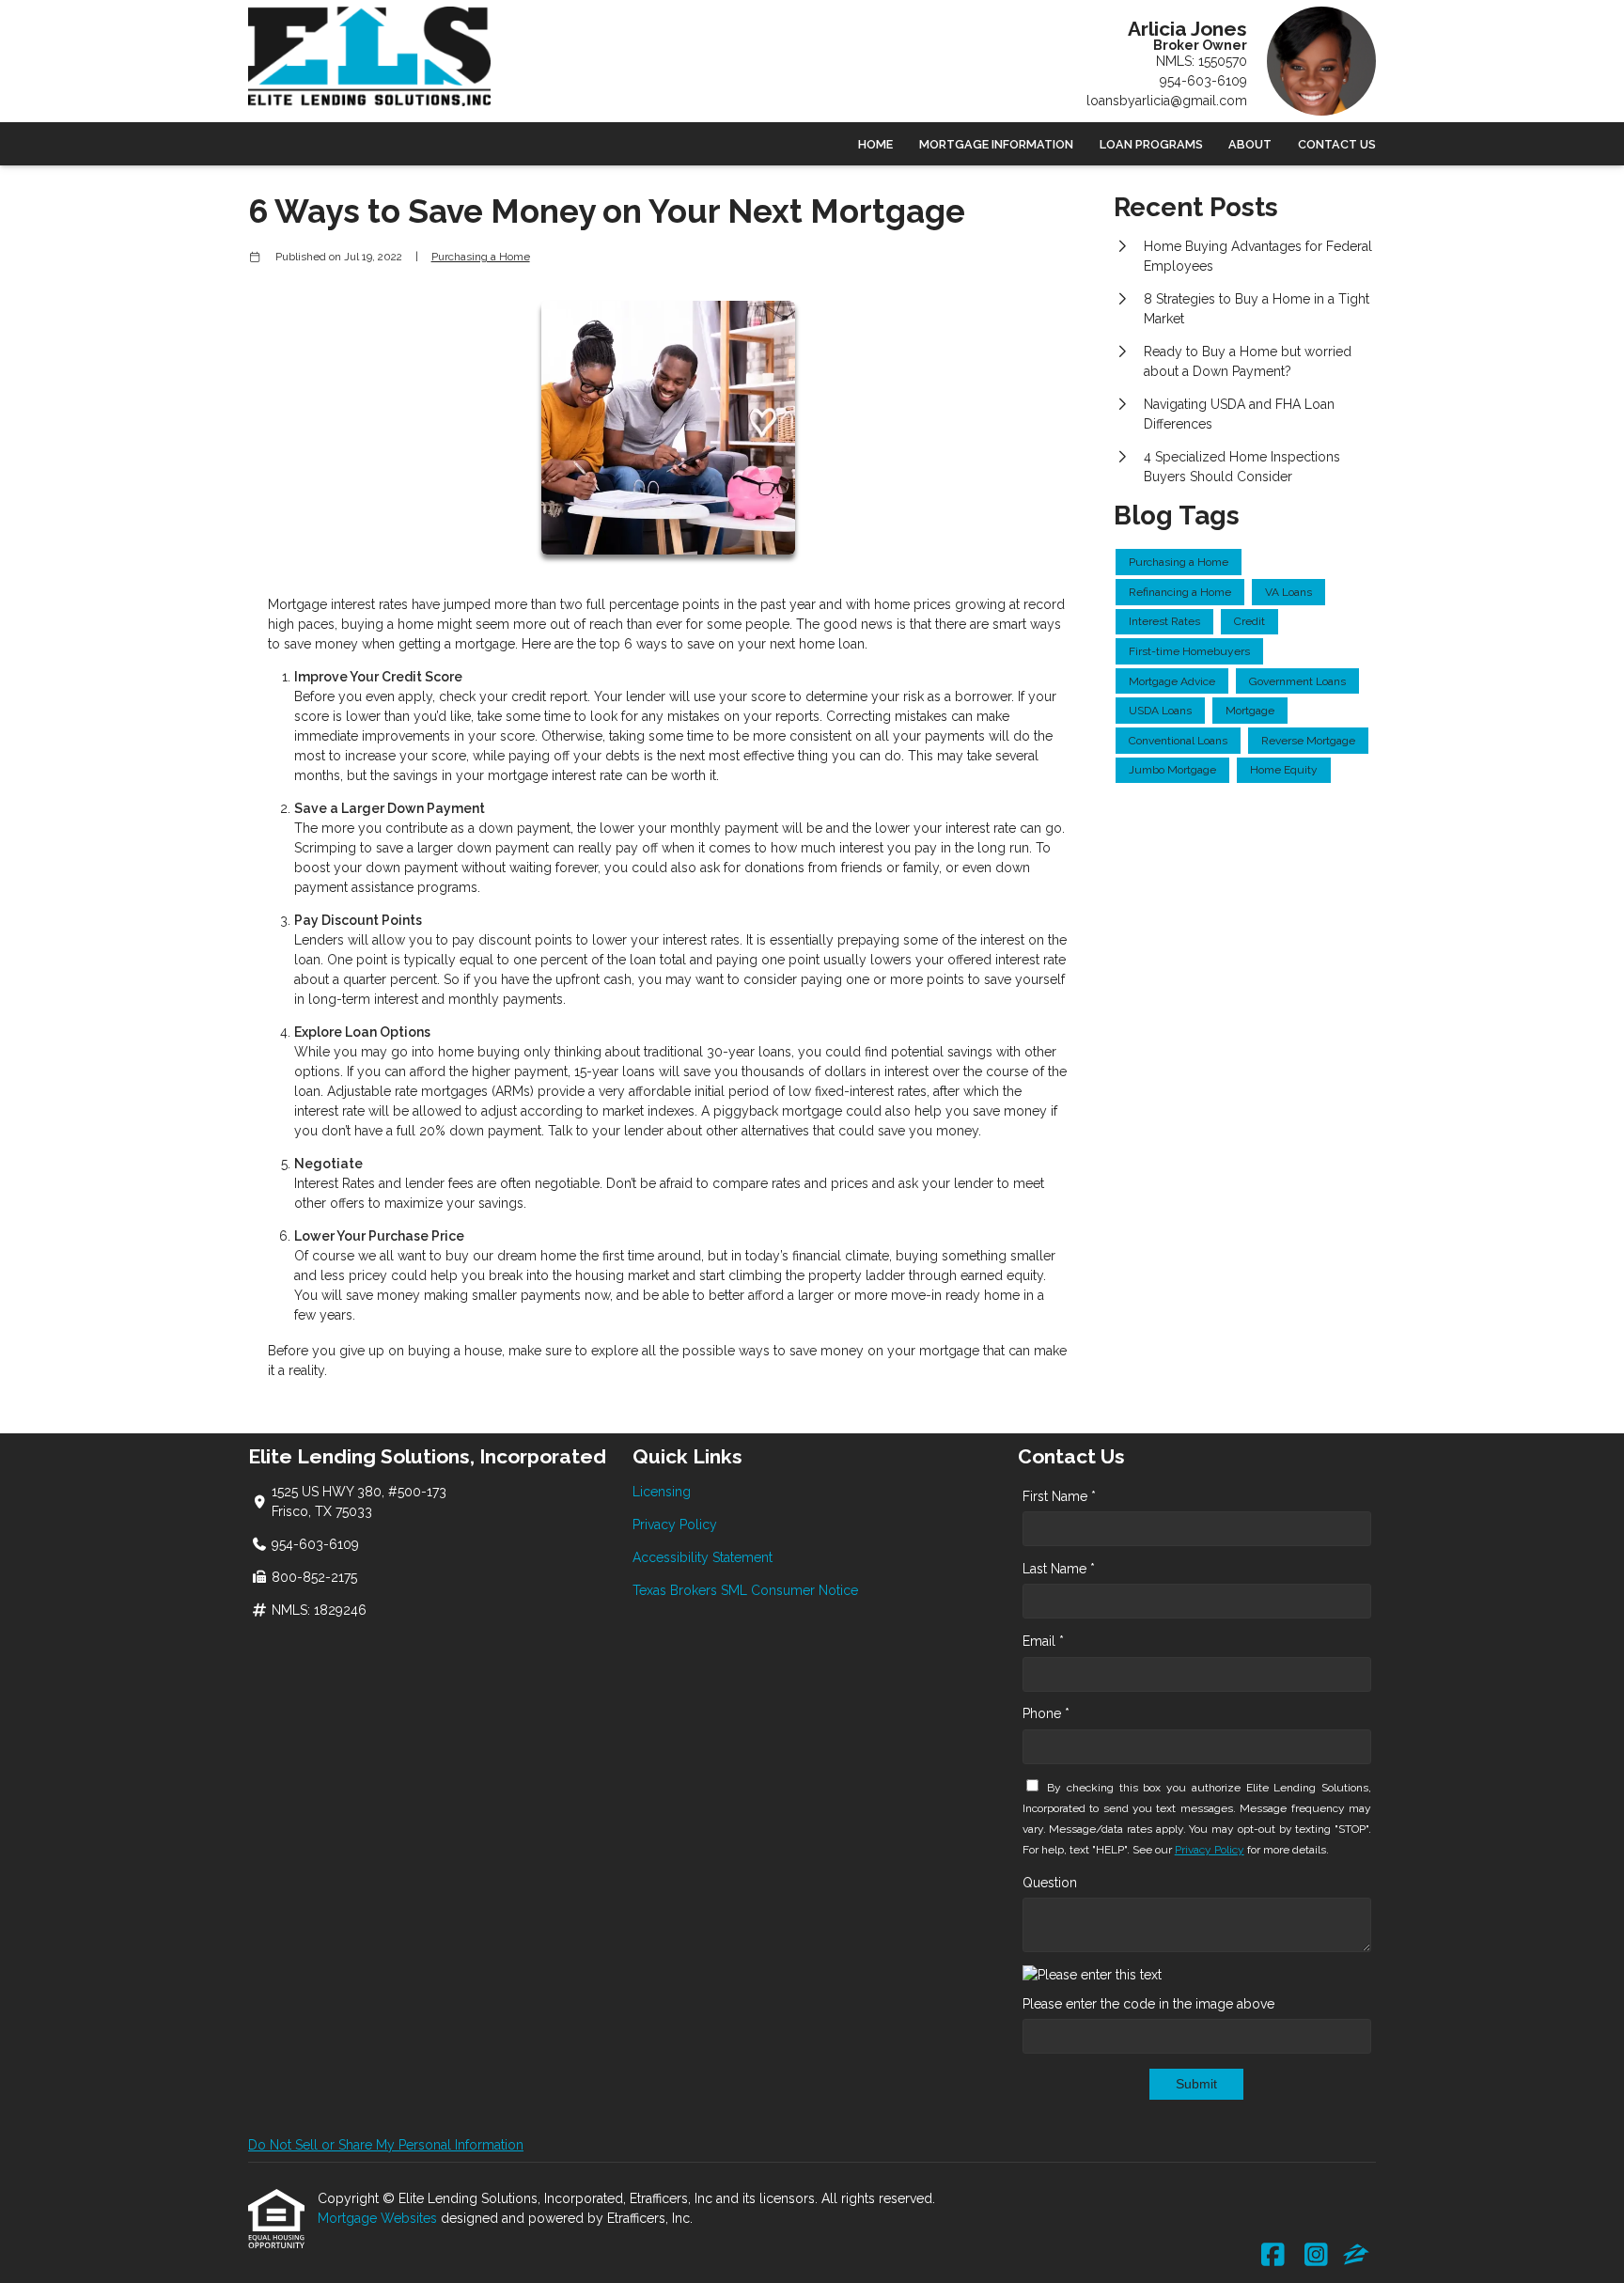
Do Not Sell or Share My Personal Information (386, 2145)
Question (1050, 1883)
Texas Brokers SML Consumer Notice (745, 1590)
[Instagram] (1316, 2256)
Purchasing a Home (481, 257)
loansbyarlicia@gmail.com (1167, 101)
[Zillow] (1356, 2256)
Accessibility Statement (703, 1557)
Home (875, 144)
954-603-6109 (1203, 81)
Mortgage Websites (379, 2218)
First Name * (1059, 1496)
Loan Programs (1151, 144)
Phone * (1046, 1713)
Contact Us (1337, 144)
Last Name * (1059, 1569)
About (1250, 144)
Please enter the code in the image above (1148, 2004)
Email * (1043, 1641)
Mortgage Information (996, 144)
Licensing (662, 1492)
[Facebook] (1273, 2256)
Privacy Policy (675, 1525)
